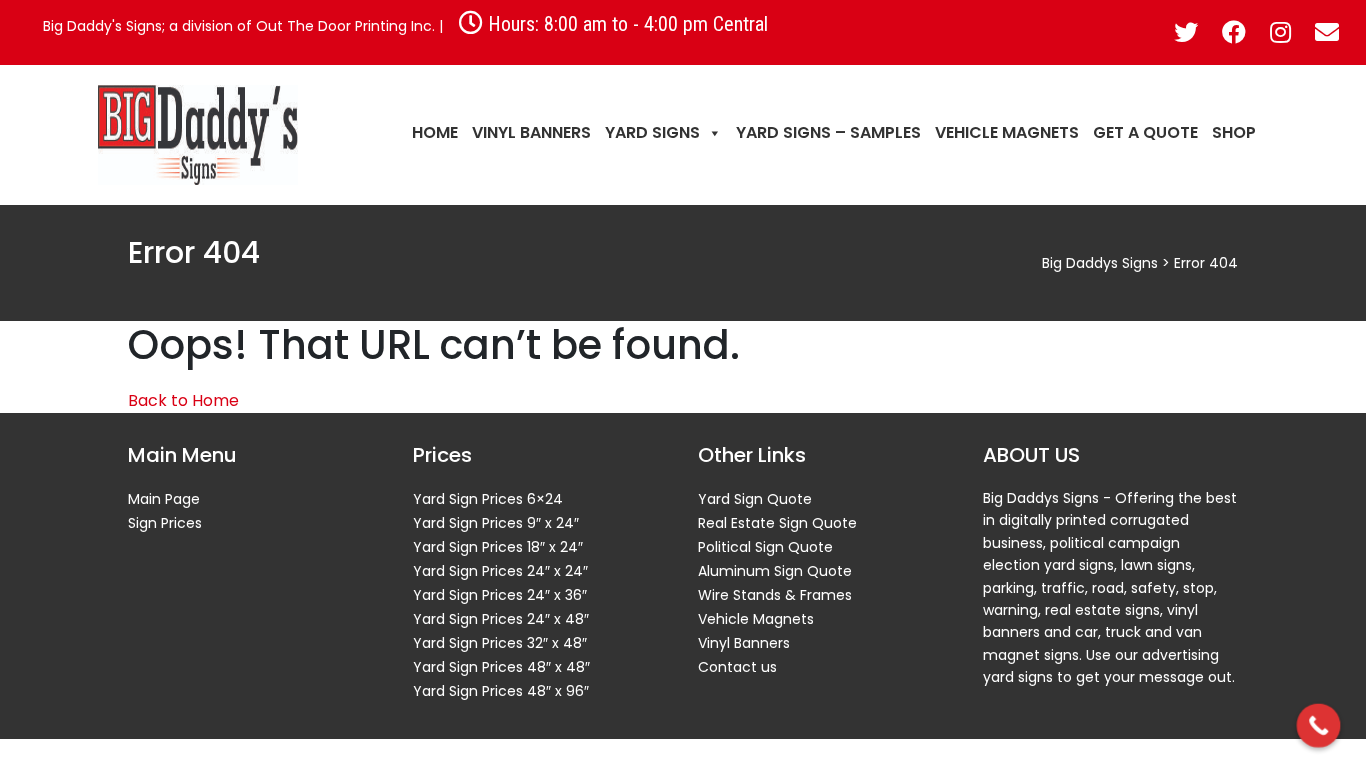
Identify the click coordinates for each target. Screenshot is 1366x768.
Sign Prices (165, 523)
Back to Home (183, 400)
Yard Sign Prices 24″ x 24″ (500, 571)
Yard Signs (652, 132)
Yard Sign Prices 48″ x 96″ (501, 691)
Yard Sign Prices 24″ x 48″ (501, 619)
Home (435, 132)
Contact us (737, 667)
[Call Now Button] (1319, 726)
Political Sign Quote (765, 547)
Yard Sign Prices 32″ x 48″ (500, 643)
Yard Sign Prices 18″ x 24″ (498, 547)
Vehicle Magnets (1007, 132)
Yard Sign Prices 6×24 (488, 499)
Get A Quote (1145, 132)
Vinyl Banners (531, 132)
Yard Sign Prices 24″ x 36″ (500, 595)
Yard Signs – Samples (828, 132)
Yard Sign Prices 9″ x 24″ (496, 523)
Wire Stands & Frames (775, 595)
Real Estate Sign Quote (777, 523)
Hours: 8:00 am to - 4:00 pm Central (625, 23)
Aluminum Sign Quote (775, 571)
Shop (1234, 132)
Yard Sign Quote (755, 499)
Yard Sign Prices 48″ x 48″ (501, 667)
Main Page (164, 499)
